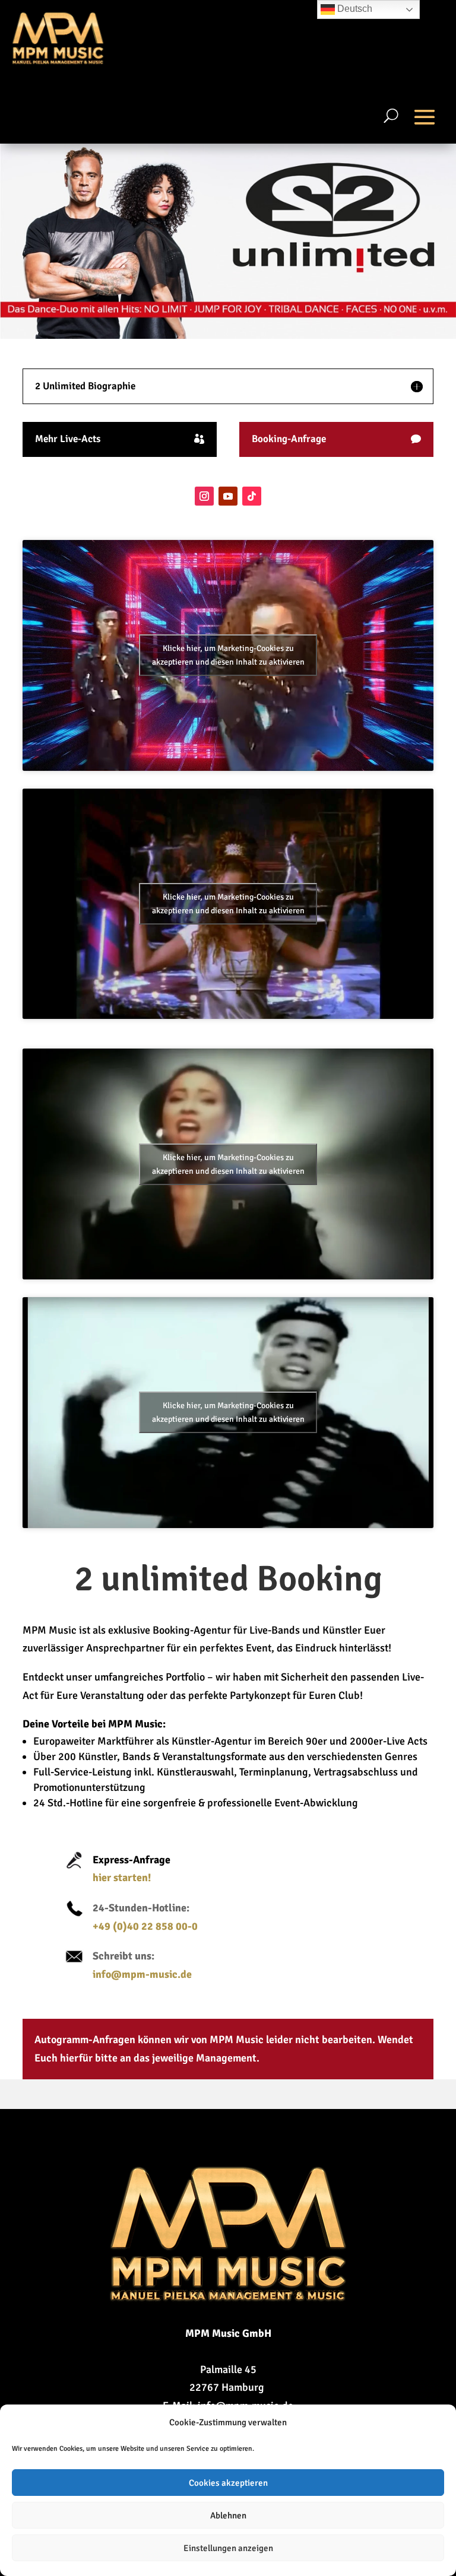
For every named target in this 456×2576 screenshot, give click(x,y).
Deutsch (354, 9)
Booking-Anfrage (289, 439)
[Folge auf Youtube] (228, 496)
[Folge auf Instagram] (204, 496)
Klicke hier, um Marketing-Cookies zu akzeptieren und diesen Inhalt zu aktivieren (228, 655)
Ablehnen (228, 2515)
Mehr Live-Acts (68, 439)
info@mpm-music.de (142, 1974)
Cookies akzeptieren (228, 2483)
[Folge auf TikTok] (252, 496)
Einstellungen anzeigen (228, 2548)
